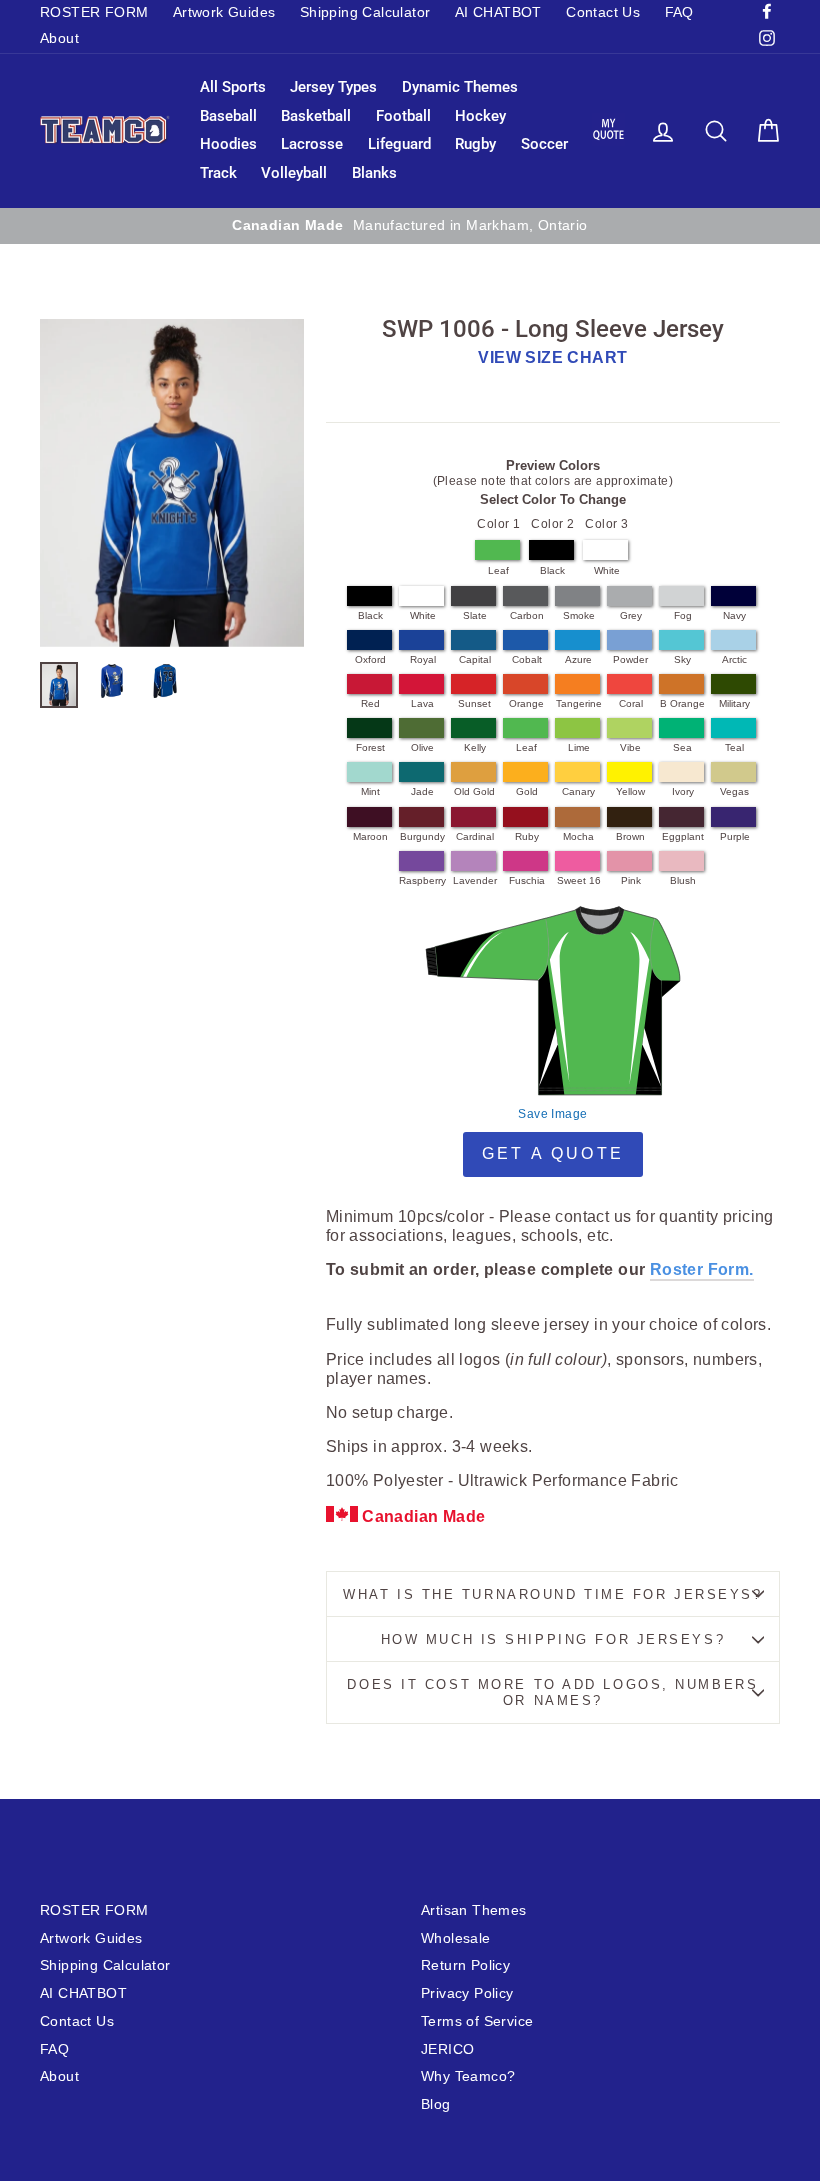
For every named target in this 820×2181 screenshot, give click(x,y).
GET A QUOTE (553, 1153)
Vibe (630, 747)
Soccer (544, 144)
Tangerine (579, 703)
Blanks (374, 173)
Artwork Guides (224, 12)
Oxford (370, 659)
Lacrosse (312, 144)
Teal (734, 747)
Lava (422, 703)
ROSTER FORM (94, 12)
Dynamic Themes (460, 87)
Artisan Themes (474, 1910)
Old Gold (474, 791)
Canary (578, 791)
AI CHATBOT (498, 12)
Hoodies (228, 144)
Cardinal (475, 836)
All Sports (233, 87)
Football (403, 116)
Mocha (578, 836)
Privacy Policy (467, 1993)
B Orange (682, 703)
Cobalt (527, 659)
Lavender (475, 880)
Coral (631, 703)
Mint (370, 791)
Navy (734, 615)
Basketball (316, 116)
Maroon (370, 836)
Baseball (228, 116)
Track (218, 173)
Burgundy (422, 836)
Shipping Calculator (365, 12)
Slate (475, 615)
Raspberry (422, 880)
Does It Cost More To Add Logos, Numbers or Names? (552, 1692)
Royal (423, 659)
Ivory (683, 791)
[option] (410, 226)
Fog (683, 615)
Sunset (474, 703)
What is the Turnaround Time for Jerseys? (552, 1594)
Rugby (475, 144)
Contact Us (603, 12)
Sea (682, 747)
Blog (436, 2104)
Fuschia (527, 880)
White (607, 570)
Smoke (579, 615)
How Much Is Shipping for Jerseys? (553, 1639)
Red (370, 703)
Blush (683, 880)
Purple (735, 836)
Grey (631, 615)
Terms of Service (477, 2021)
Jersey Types (333, 87)
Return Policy (465, 1965)
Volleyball (294, 173)
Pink (631, 880)
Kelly (475, 747)
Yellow (630, 791)
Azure (578, 659)
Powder (630, 659)
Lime (579, 747)
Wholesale (456, 1938)
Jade (422, 791)
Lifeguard (399, 144)
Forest (370, 747)
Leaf (498, 570)
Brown (630, 836)
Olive (422, 747)
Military (734, 703)
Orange (526, 703)
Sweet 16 (579, 880)
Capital (475, 659)
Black (552, 570)
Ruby (527, 836)
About (59, 38)
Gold (527, 791)
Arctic (734, 659)
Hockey (480, 116)
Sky (682, 659)
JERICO (447, 2049)
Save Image (552, 1114)
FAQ (679, 12)
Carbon (527, 615)
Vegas (734, 791)
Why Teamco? (468, 2076)
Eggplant (683, 836)
